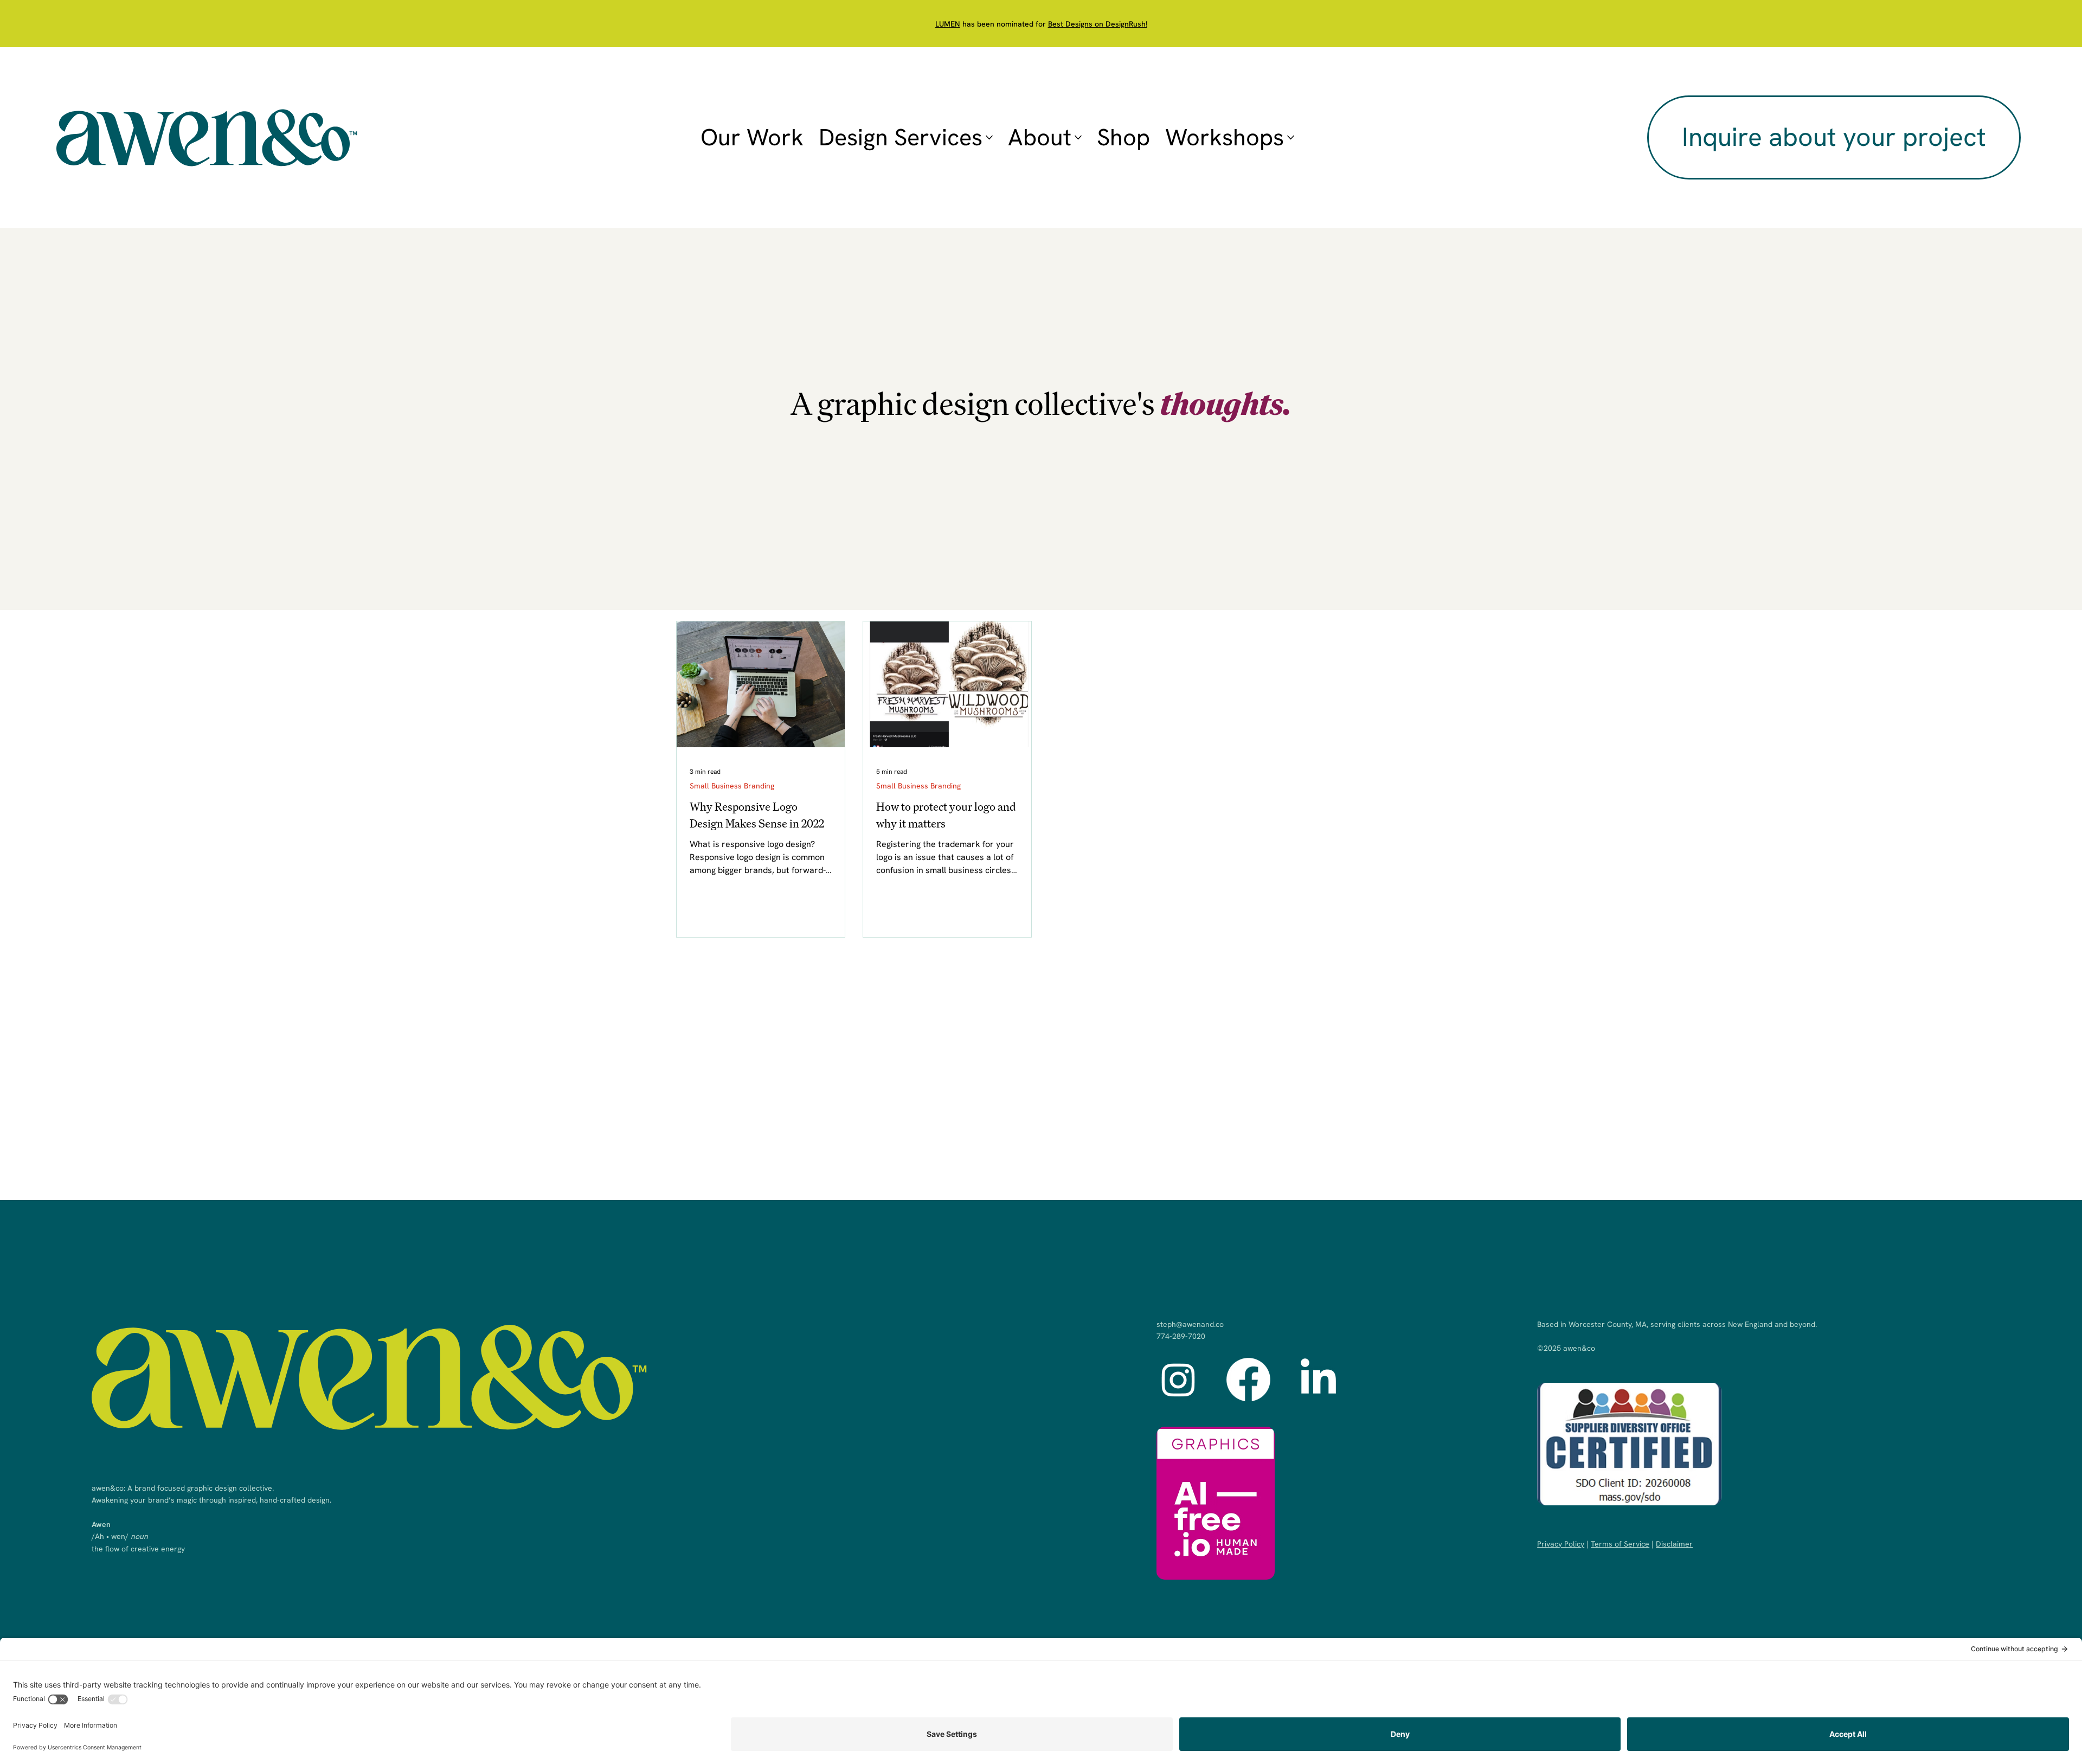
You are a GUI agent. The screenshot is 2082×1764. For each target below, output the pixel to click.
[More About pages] (1078, 137)
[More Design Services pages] (989, 137)
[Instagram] (1178, 1379)
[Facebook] (1248, 1379)
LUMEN (948, 24)
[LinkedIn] (1318, 1379)
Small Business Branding (732, 786)
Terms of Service (1620, 1544)
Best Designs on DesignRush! (1098, 24)
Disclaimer (1674, 1544)
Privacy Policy (1561, 1544)
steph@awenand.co (1190, 1324)
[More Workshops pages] (1291, 137)
